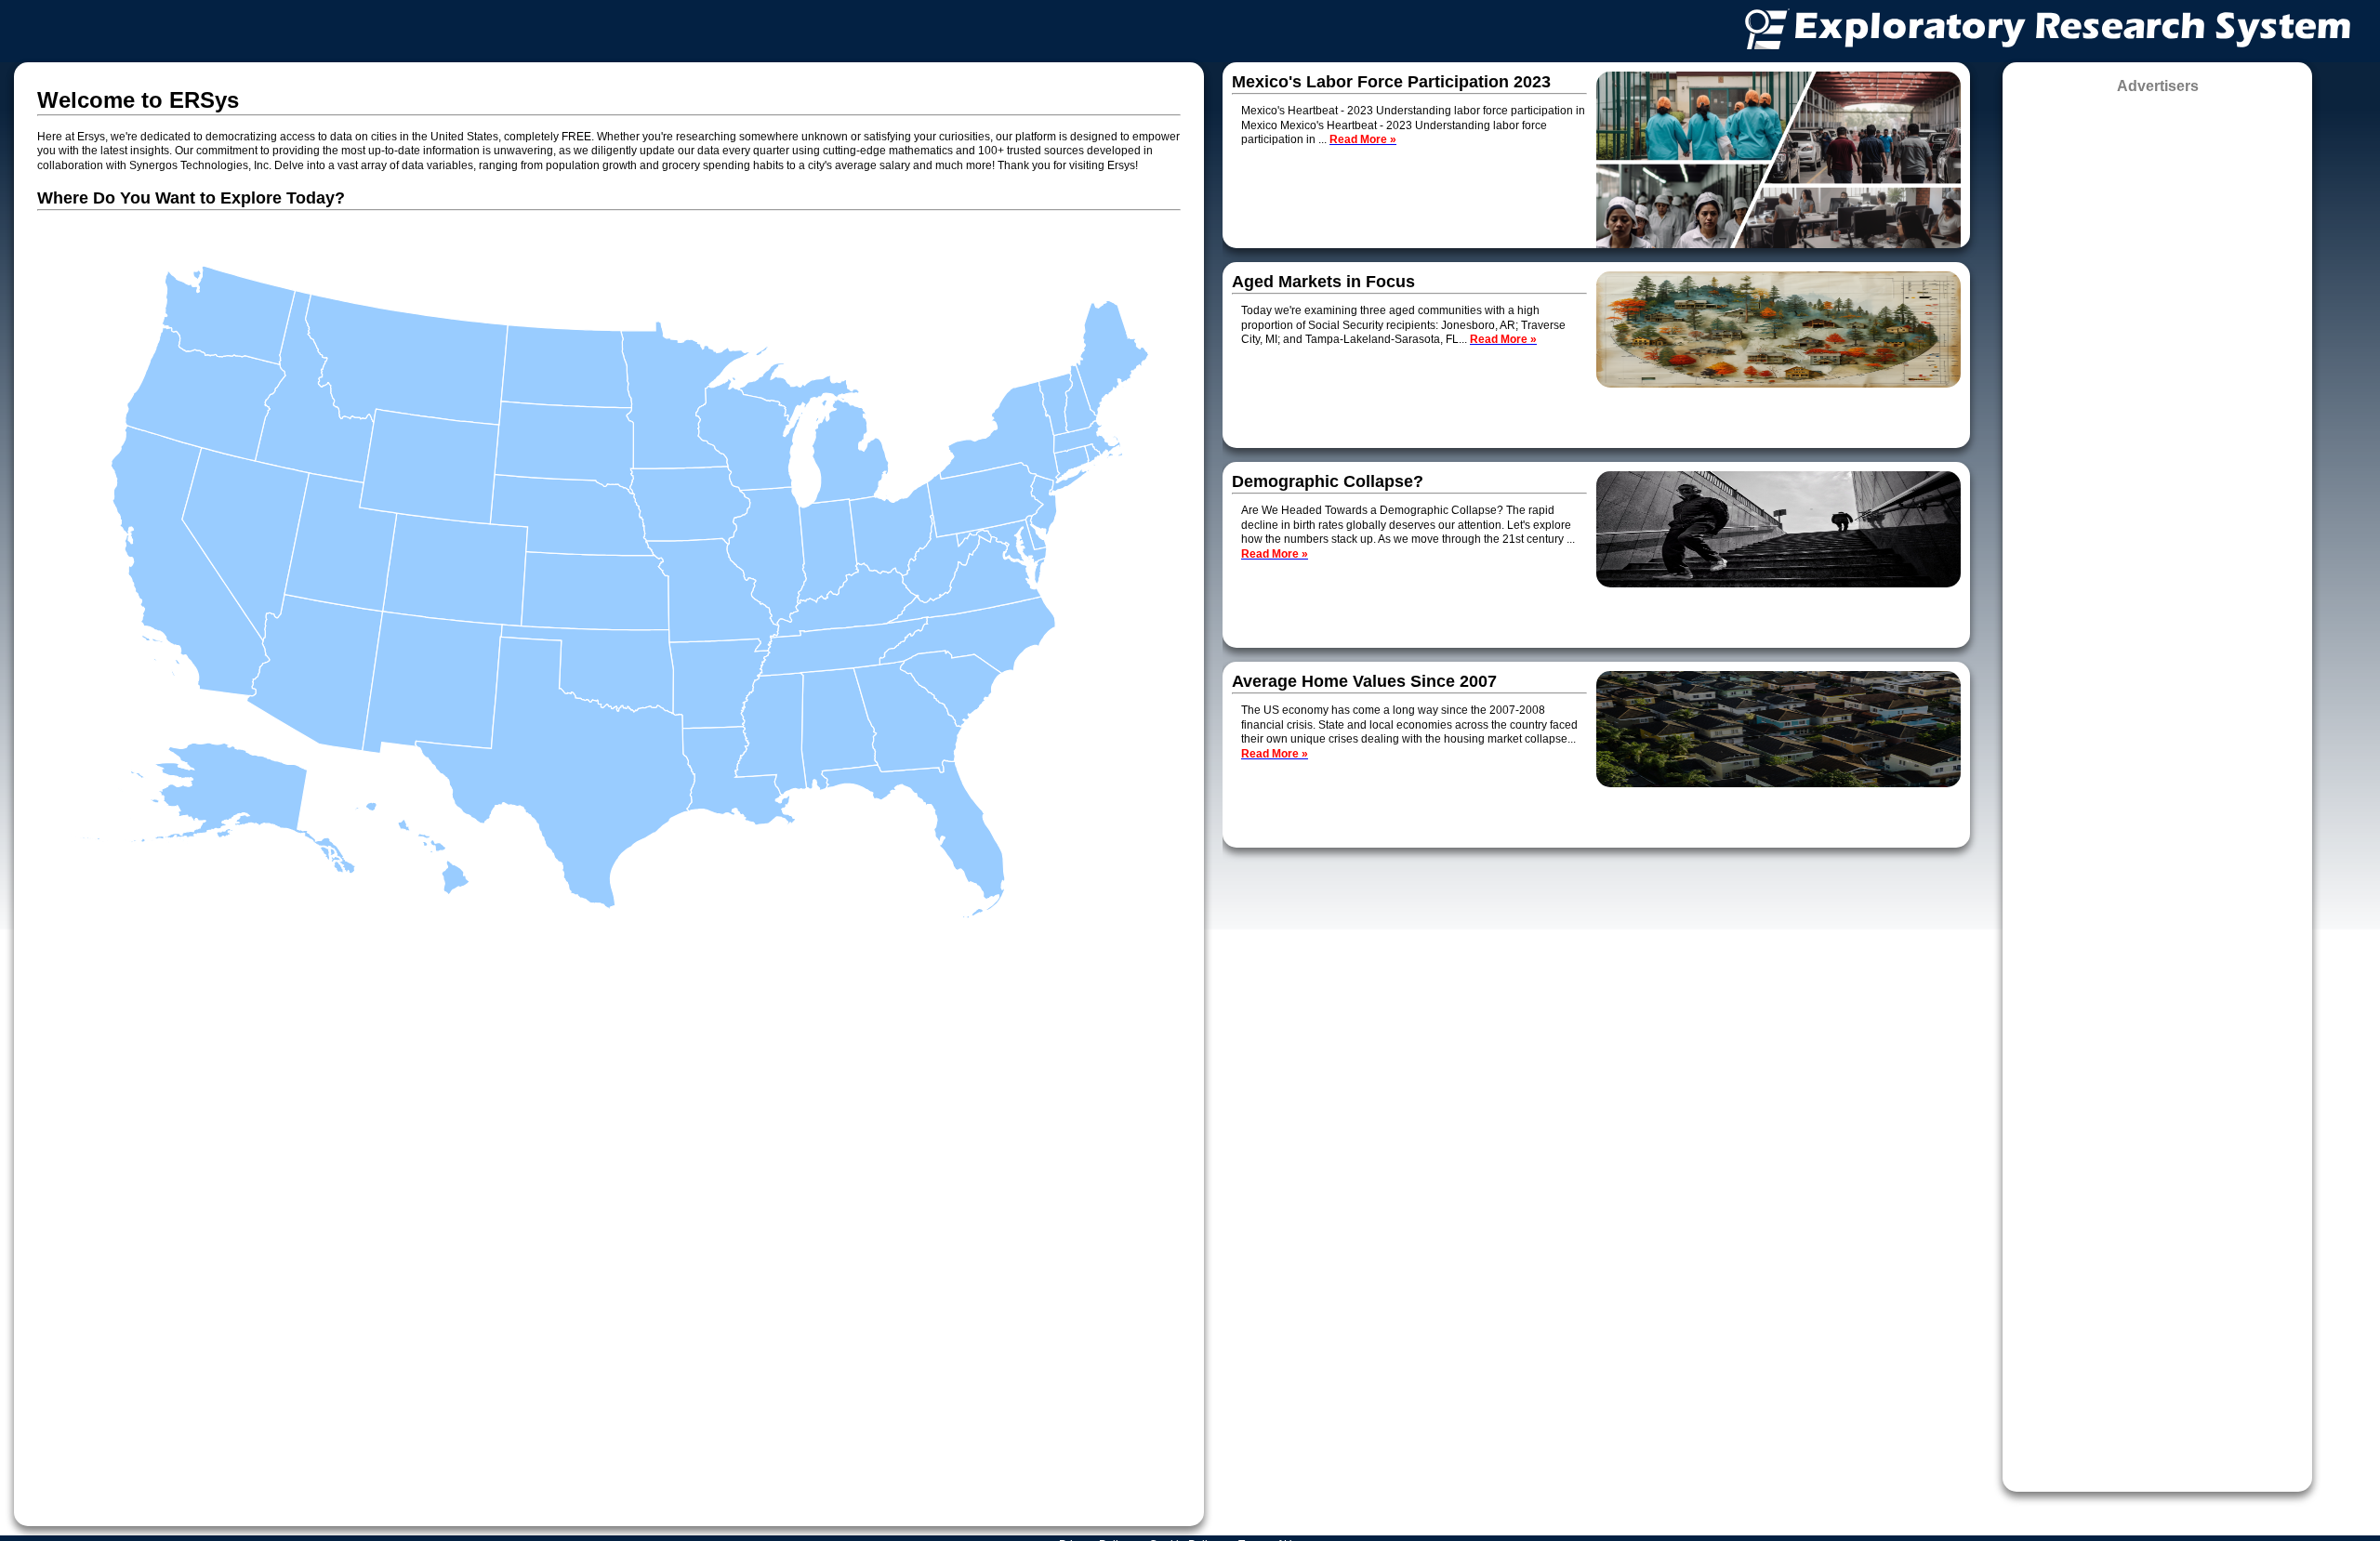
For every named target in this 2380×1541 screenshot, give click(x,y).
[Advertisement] (2157, 787)
